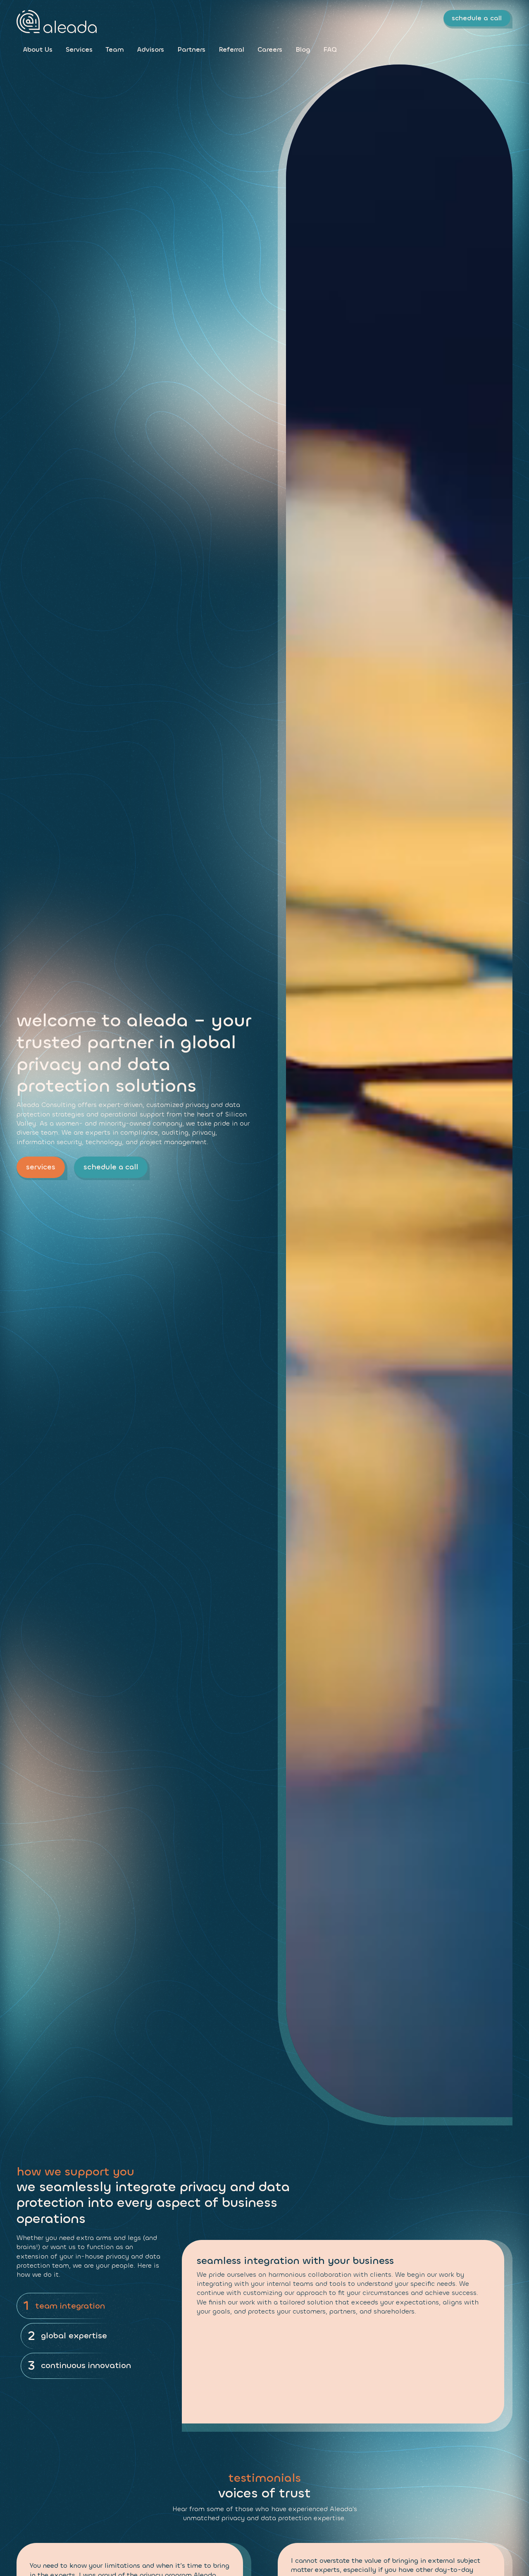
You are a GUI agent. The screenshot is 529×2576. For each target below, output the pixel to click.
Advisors (151, 49)
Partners (191, 49)
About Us (38, 49)
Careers (270, 49)
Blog (303, 49)
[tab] (89, 2306)
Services (79, 49)
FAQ (330, 49)
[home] (57, 21)
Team (115, 49)
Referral (231, 49)
